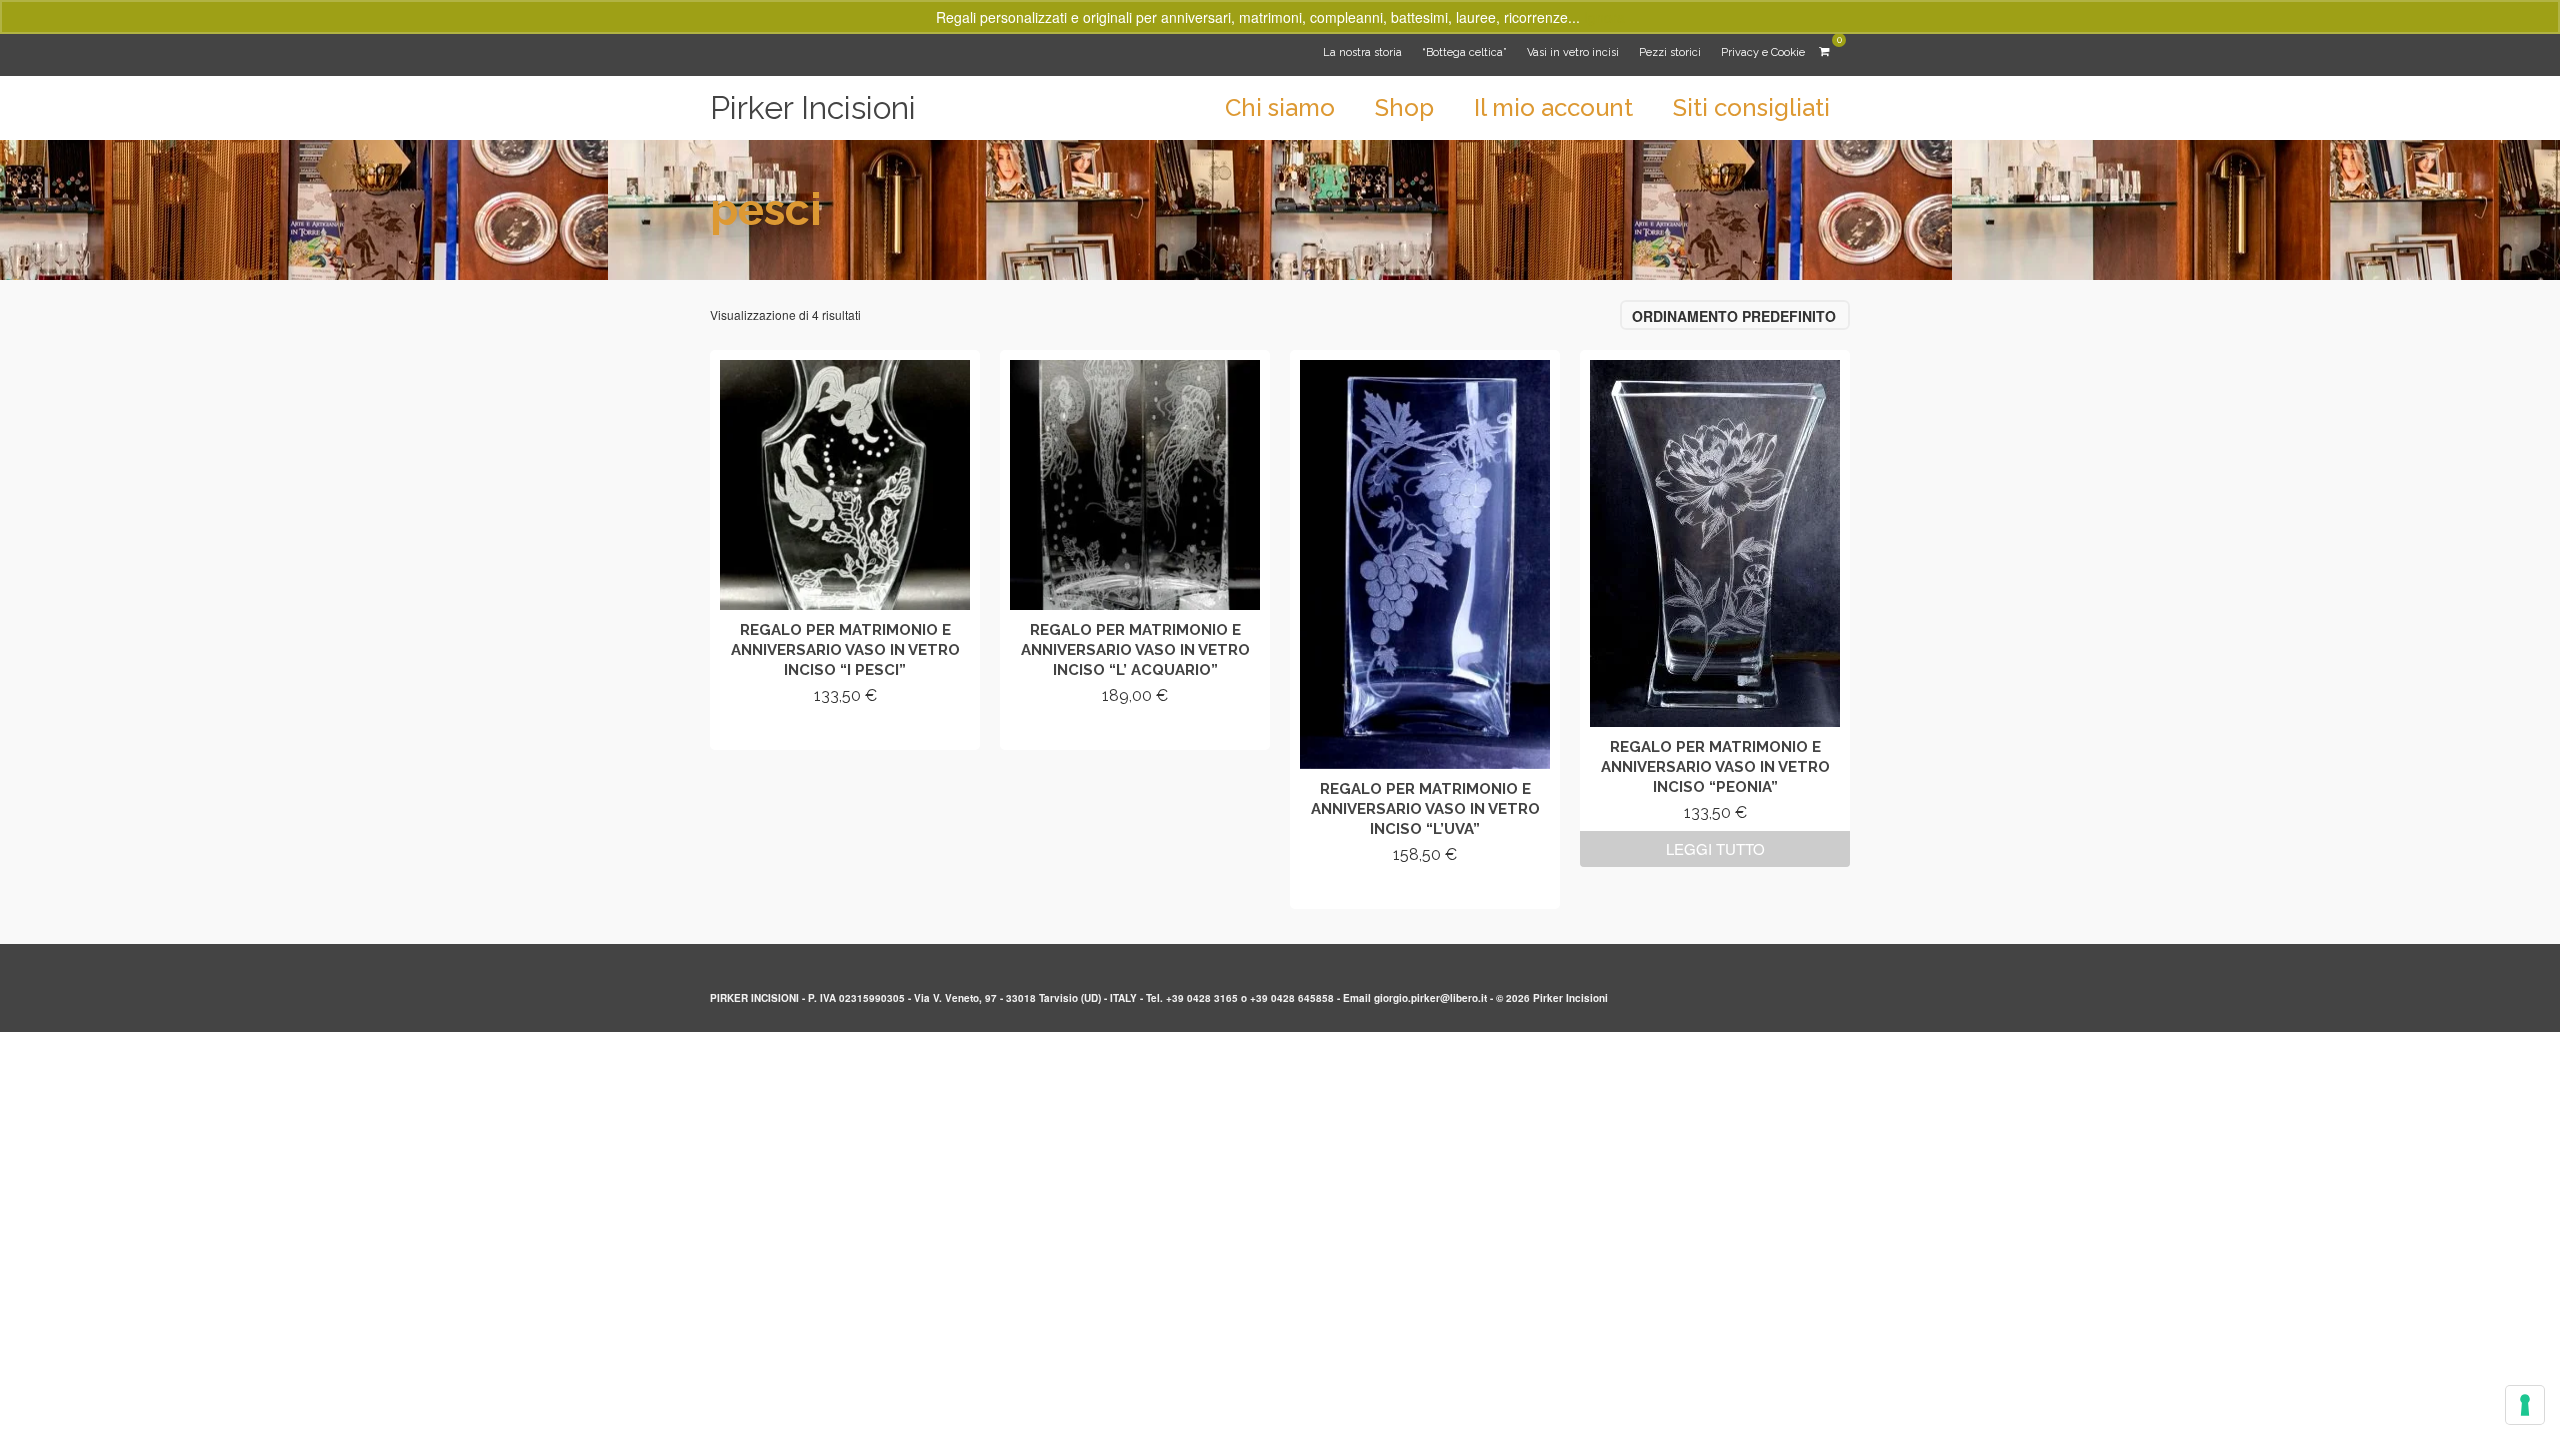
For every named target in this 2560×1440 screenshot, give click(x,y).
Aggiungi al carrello (845, 731)
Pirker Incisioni (813, 107)
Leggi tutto (1715, 848)
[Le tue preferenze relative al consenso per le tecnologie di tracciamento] (2525, 1405)
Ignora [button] (1604, 17)
